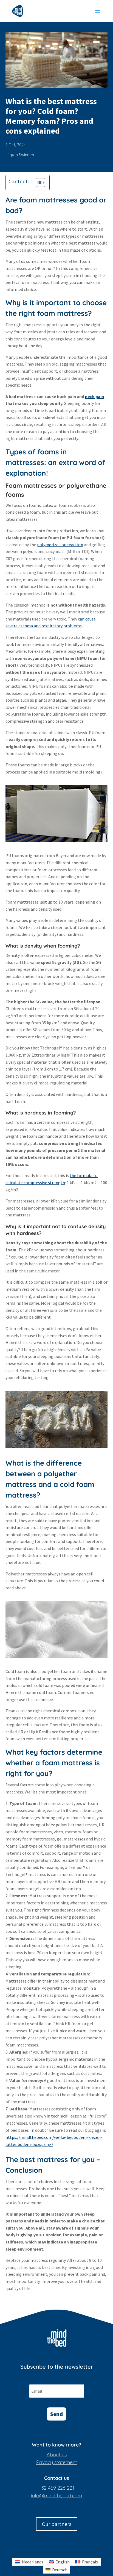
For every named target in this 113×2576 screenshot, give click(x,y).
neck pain (94, 396)
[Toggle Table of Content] (38, 183)
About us (57, 2455)
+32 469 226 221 (56, 2488)
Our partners (57, 2524)
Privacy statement (57, 2462)
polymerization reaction (60, 545)
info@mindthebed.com (56, 2496)
